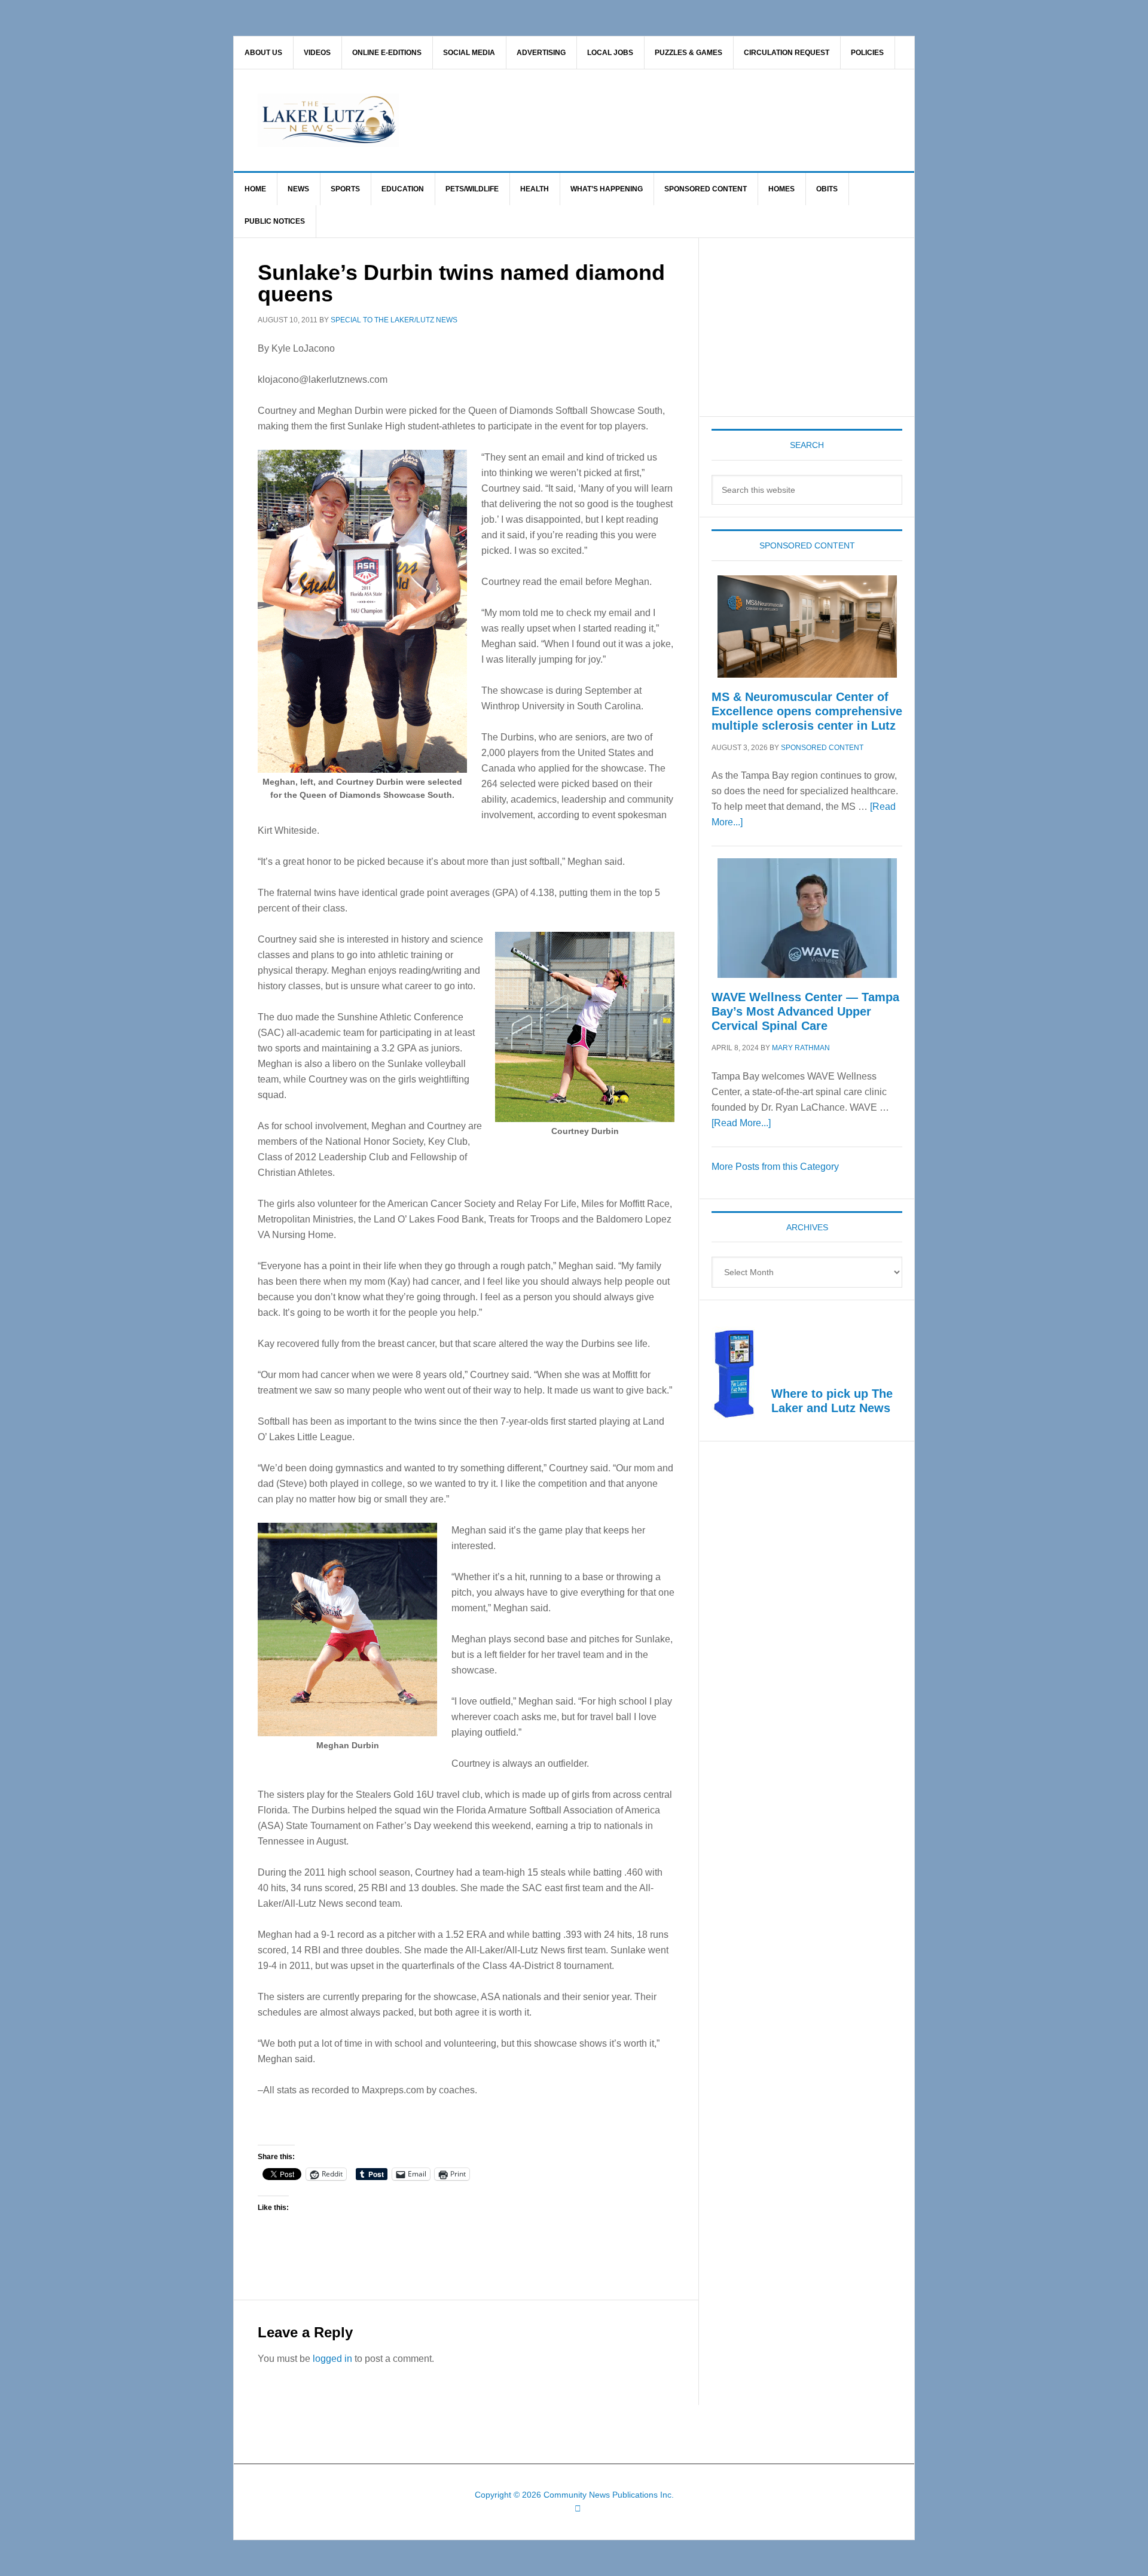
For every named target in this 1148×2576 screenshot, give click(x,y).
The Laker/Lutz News (604, 120)
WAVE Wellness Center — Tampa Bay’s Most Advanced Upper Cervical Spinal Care (805, 1011)
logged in (332, 2359)
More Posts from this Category (775, 1167)
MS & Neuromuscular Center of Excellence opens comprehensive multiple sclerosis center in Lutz (807, 711)
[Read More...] (741, 1123)
